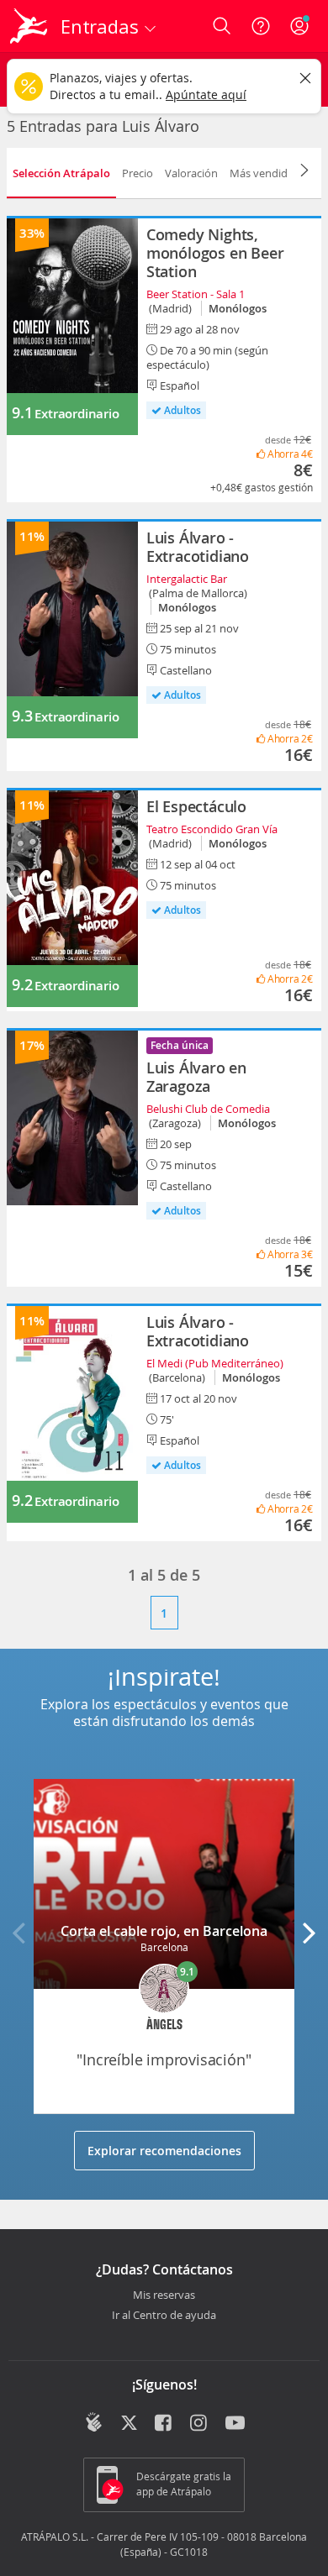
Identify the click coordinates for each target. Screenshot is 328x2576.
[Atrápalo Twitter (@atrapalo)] (129, 2424)
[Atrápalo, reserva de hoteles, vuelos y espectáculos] (29, 26)
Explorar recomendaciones (164, 2151)
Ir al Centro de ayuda (164, 2316)
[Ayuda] (261, 26)
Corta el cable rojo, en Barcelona (164, 1931)
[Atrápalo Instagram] (200, 2424)
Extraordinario (77, 414)
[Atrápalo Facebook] (164, 2424)
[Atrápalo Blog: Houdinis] (94, 2422)
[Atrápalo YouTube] (235, 2424)
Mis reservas (164, 2295)
